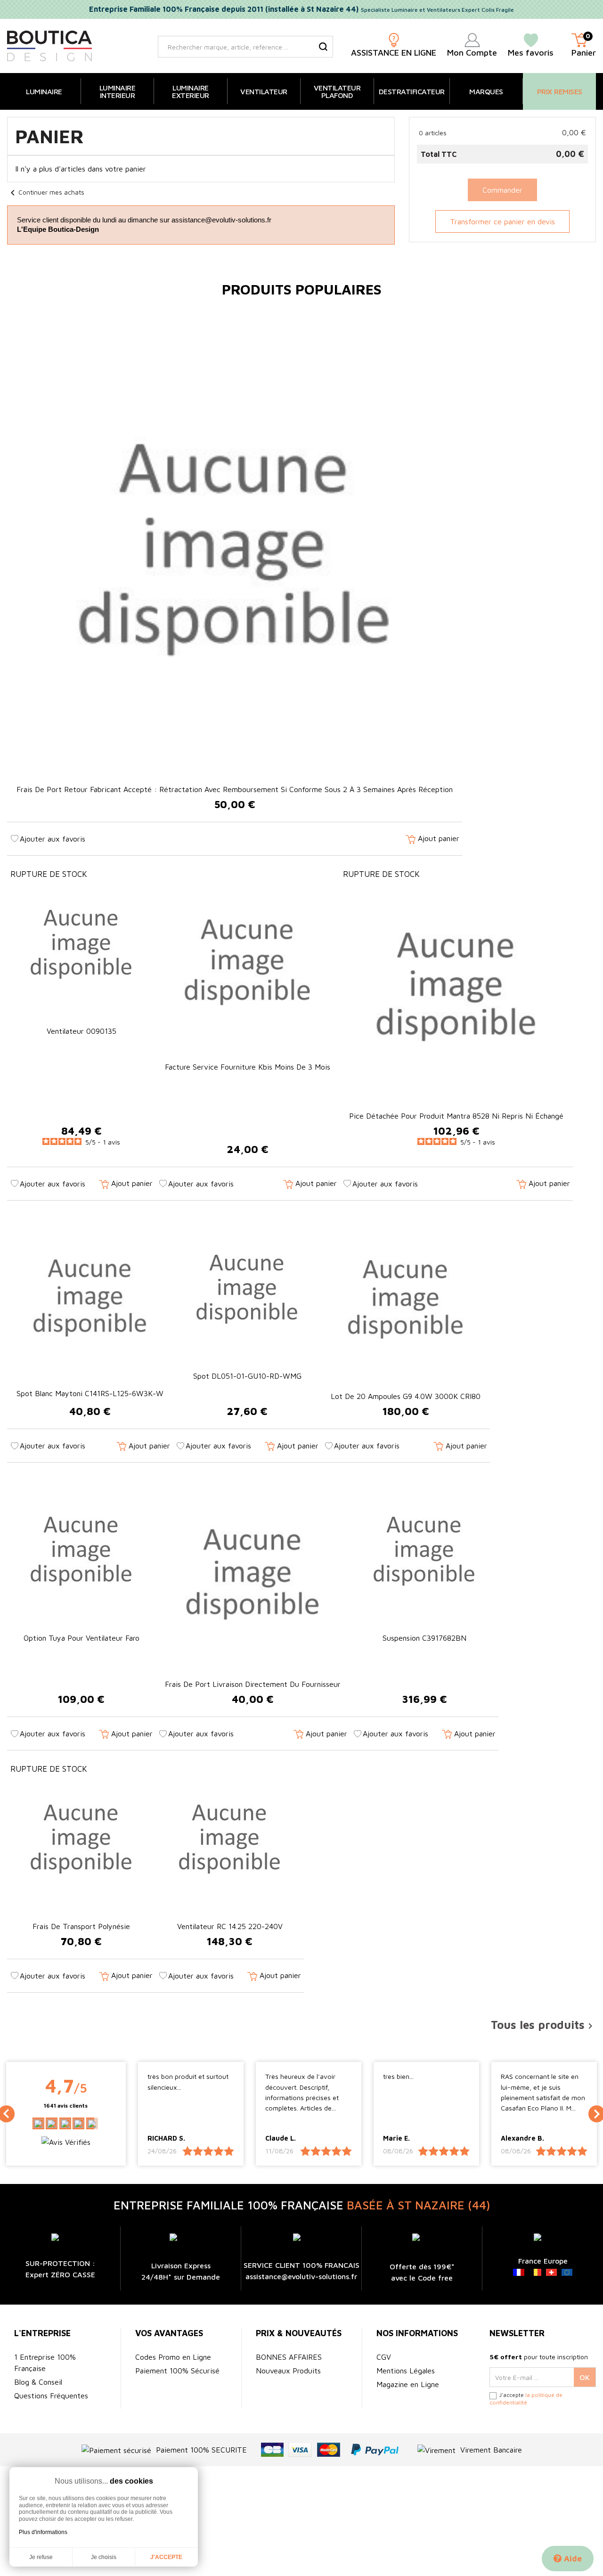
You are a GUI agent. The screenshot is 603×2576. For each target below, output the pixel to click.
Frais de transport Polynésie (81, 1926)
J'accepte (166, 2557)
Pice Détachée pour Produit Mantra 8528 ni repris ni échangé (456, 1116)
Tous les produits (543, 2025)
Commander (502, 190)
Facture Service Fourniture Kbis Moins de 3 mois (248, 1067)
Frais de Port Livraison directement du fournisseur (253, 1684)
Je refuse (41, 2557)
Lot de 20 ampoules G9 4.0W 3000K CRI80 (406, 1396)
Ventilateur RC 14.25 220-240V (230, 1926)
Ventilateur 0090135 (81, 1031)
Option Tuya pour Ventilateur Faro (81, 1638)
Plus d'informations (43, 2532)
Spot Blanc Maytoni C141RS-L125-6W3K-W (90, 1393)
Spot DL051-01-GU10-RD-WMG (247, 1376)
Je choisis (104, 2557)
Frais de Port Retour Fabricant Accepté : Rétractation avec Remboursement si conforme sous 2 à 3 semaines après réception (235, 789)
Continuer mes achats (46, 192)
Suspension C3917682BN (424, 1638)
